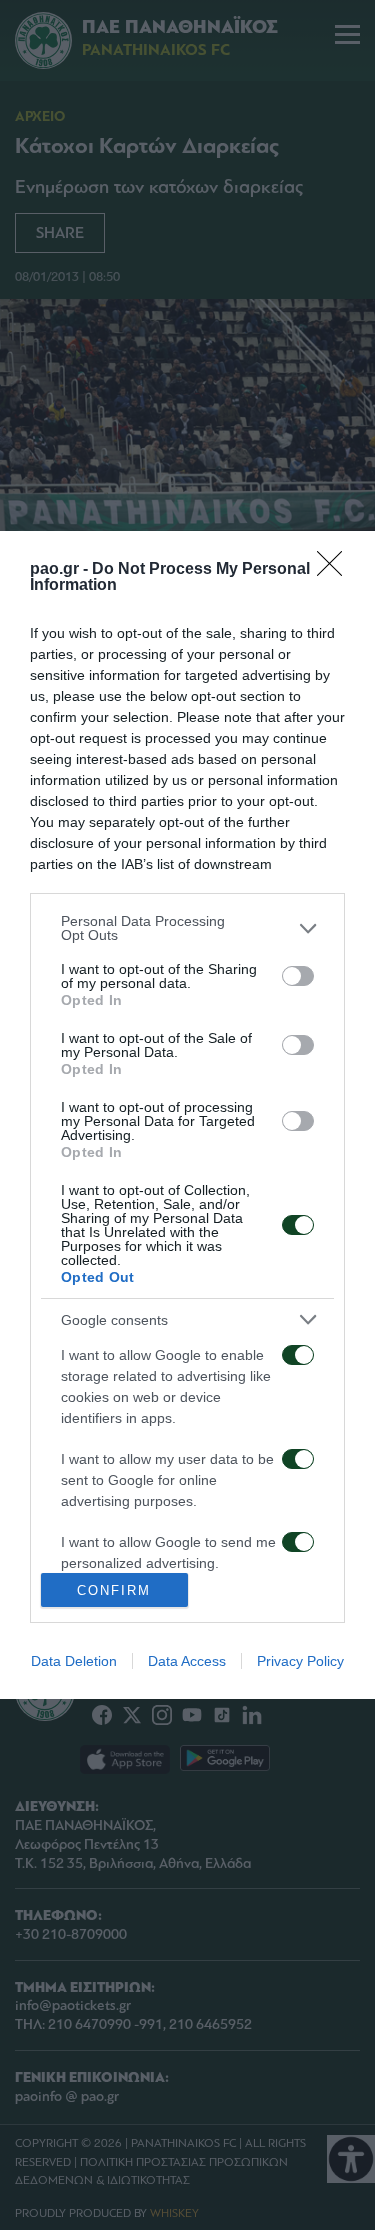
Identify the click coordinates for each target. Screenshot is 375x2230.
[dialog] (187, 1115)
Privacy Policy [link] (300, 1661)
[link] (336, 570)
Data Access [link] (187, 1661)
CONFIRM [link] (114, 1590)
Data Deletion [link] (74, 1661)
